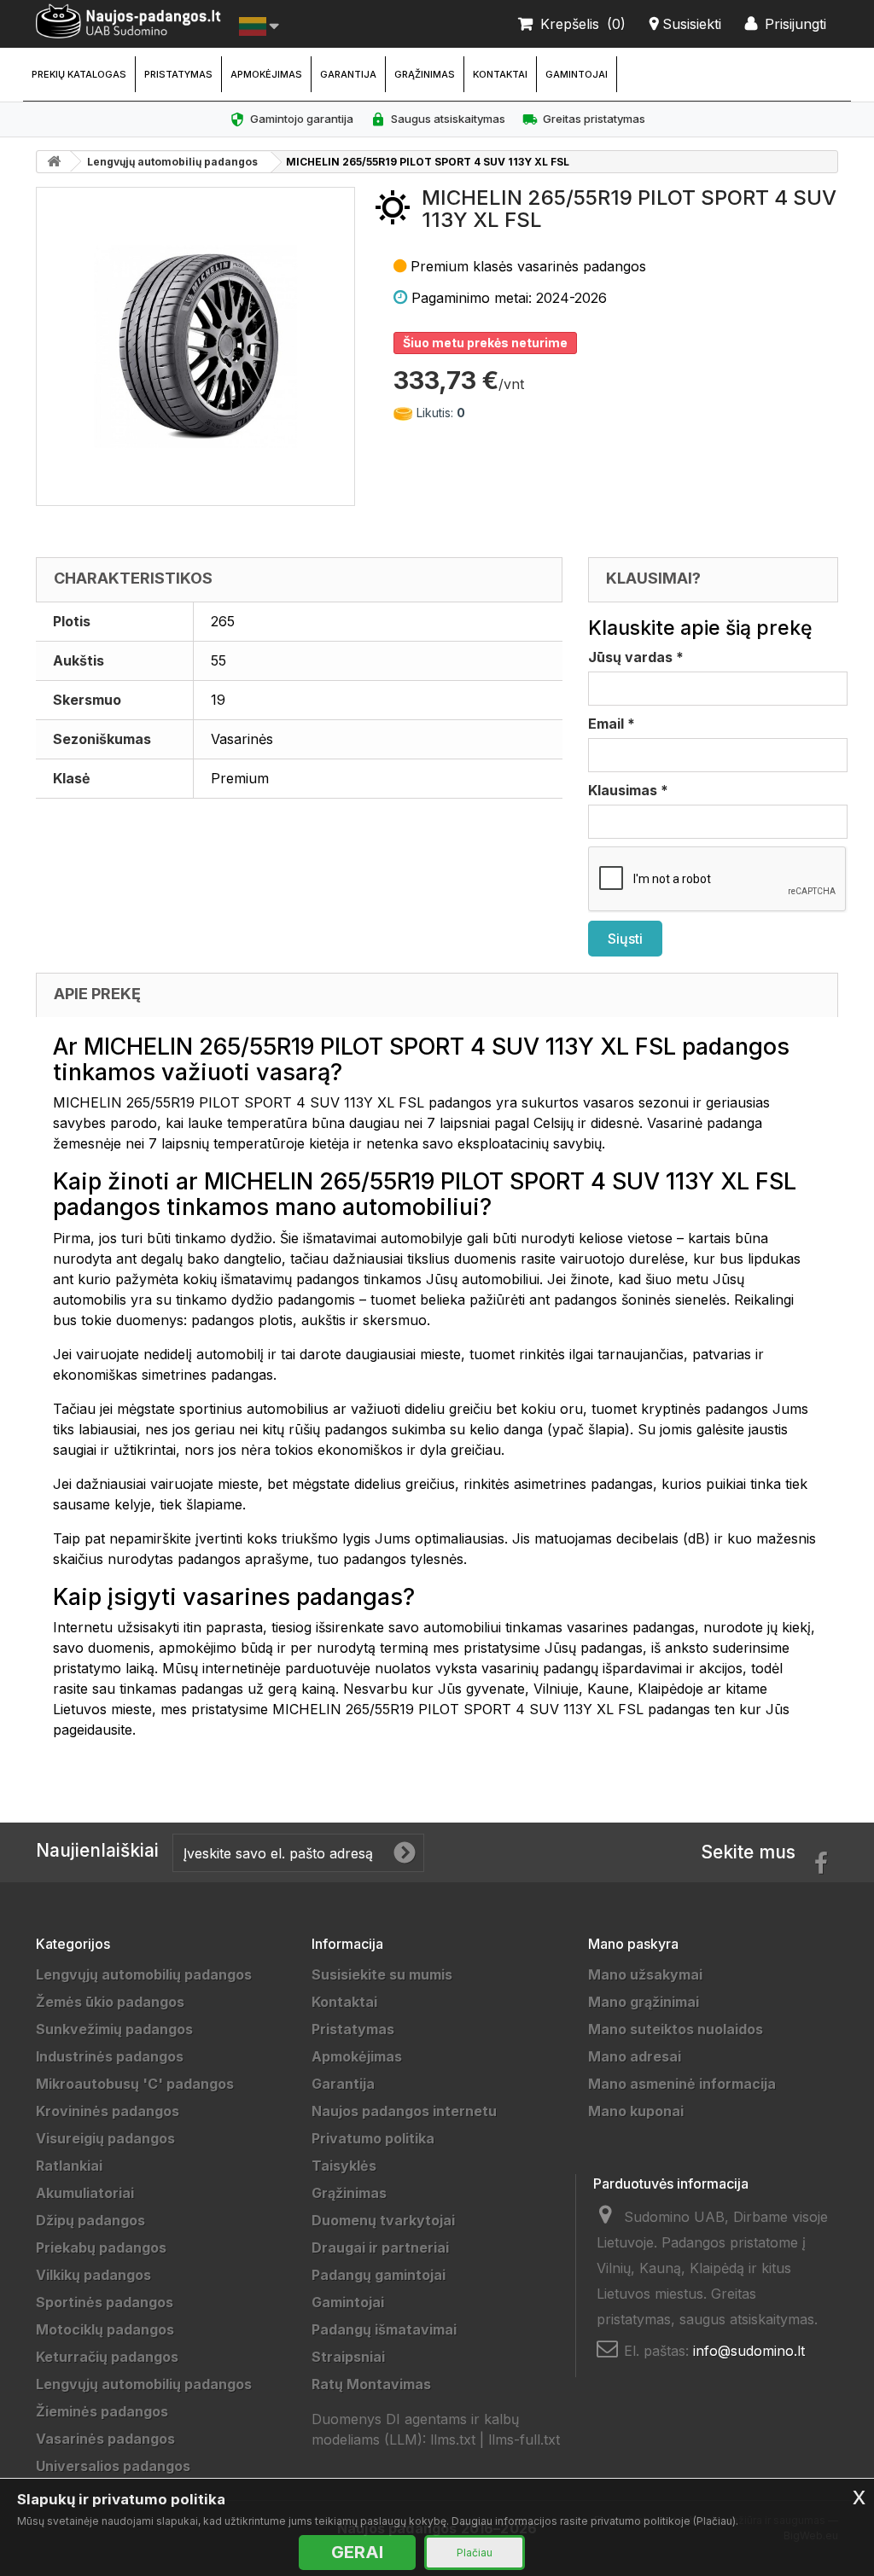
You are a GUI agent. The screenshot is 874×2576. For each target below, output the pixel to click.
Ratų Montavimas (371, 2384)
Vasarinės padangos (105, 2439)
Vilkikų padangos (93, 2275)
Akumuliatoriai (85, 2193)
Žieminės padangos (102, 2411)
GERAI (357, 2552)
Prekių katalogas (79, 74)
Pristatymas (178, 74)
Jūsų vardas (636, 657)
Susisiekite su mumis (382, 1974)
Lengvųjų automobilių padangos (172, 162)
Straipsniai (348, 2357)
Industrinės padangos (110, 2056)
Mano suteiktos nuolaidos (676, 2029)
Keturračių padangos (107, 2357)
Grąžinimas (425, 74)
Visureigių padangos (105, 2138)
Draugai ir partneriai (380, 2247)
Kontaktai (500, 74)
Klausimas (628, 790)
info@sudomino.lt (749, 2351)
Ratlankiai (69, 2166)
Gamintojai (577, 74)
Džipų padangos (90, 2220)
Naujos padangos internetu (404, 2111)
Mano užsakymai (645, 1974)
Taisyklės (344, 2166)
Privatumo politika (373, 2138)
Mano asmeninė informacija (682, 2084)
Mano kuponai (636, 2111)
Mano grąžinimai (644, 2002)
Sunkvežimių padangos (114, 2029)
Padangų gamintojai (379, 2275)
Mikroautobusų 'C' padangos (135, 2084)
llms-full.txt (524, 2439)
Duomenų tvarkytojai (383, 2220)
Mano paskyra (633, 1944)
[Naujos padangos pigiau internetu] (129, 21)
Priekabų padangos (101, 2247)
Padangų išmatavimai (384, 2329)
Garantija (348, 74)
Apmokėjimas (266, 74)
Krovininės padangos (108, 2111)
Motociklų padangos (105, 2329)
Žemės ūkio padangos (110, 2002)
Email (612, 724)
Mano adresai (635, 2056)
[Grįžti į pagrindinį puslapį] (54, 162)
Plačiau (475, 2553)
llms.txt (453, 2439)
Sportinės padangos (105, 2302)
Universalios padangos (113, 2466)
